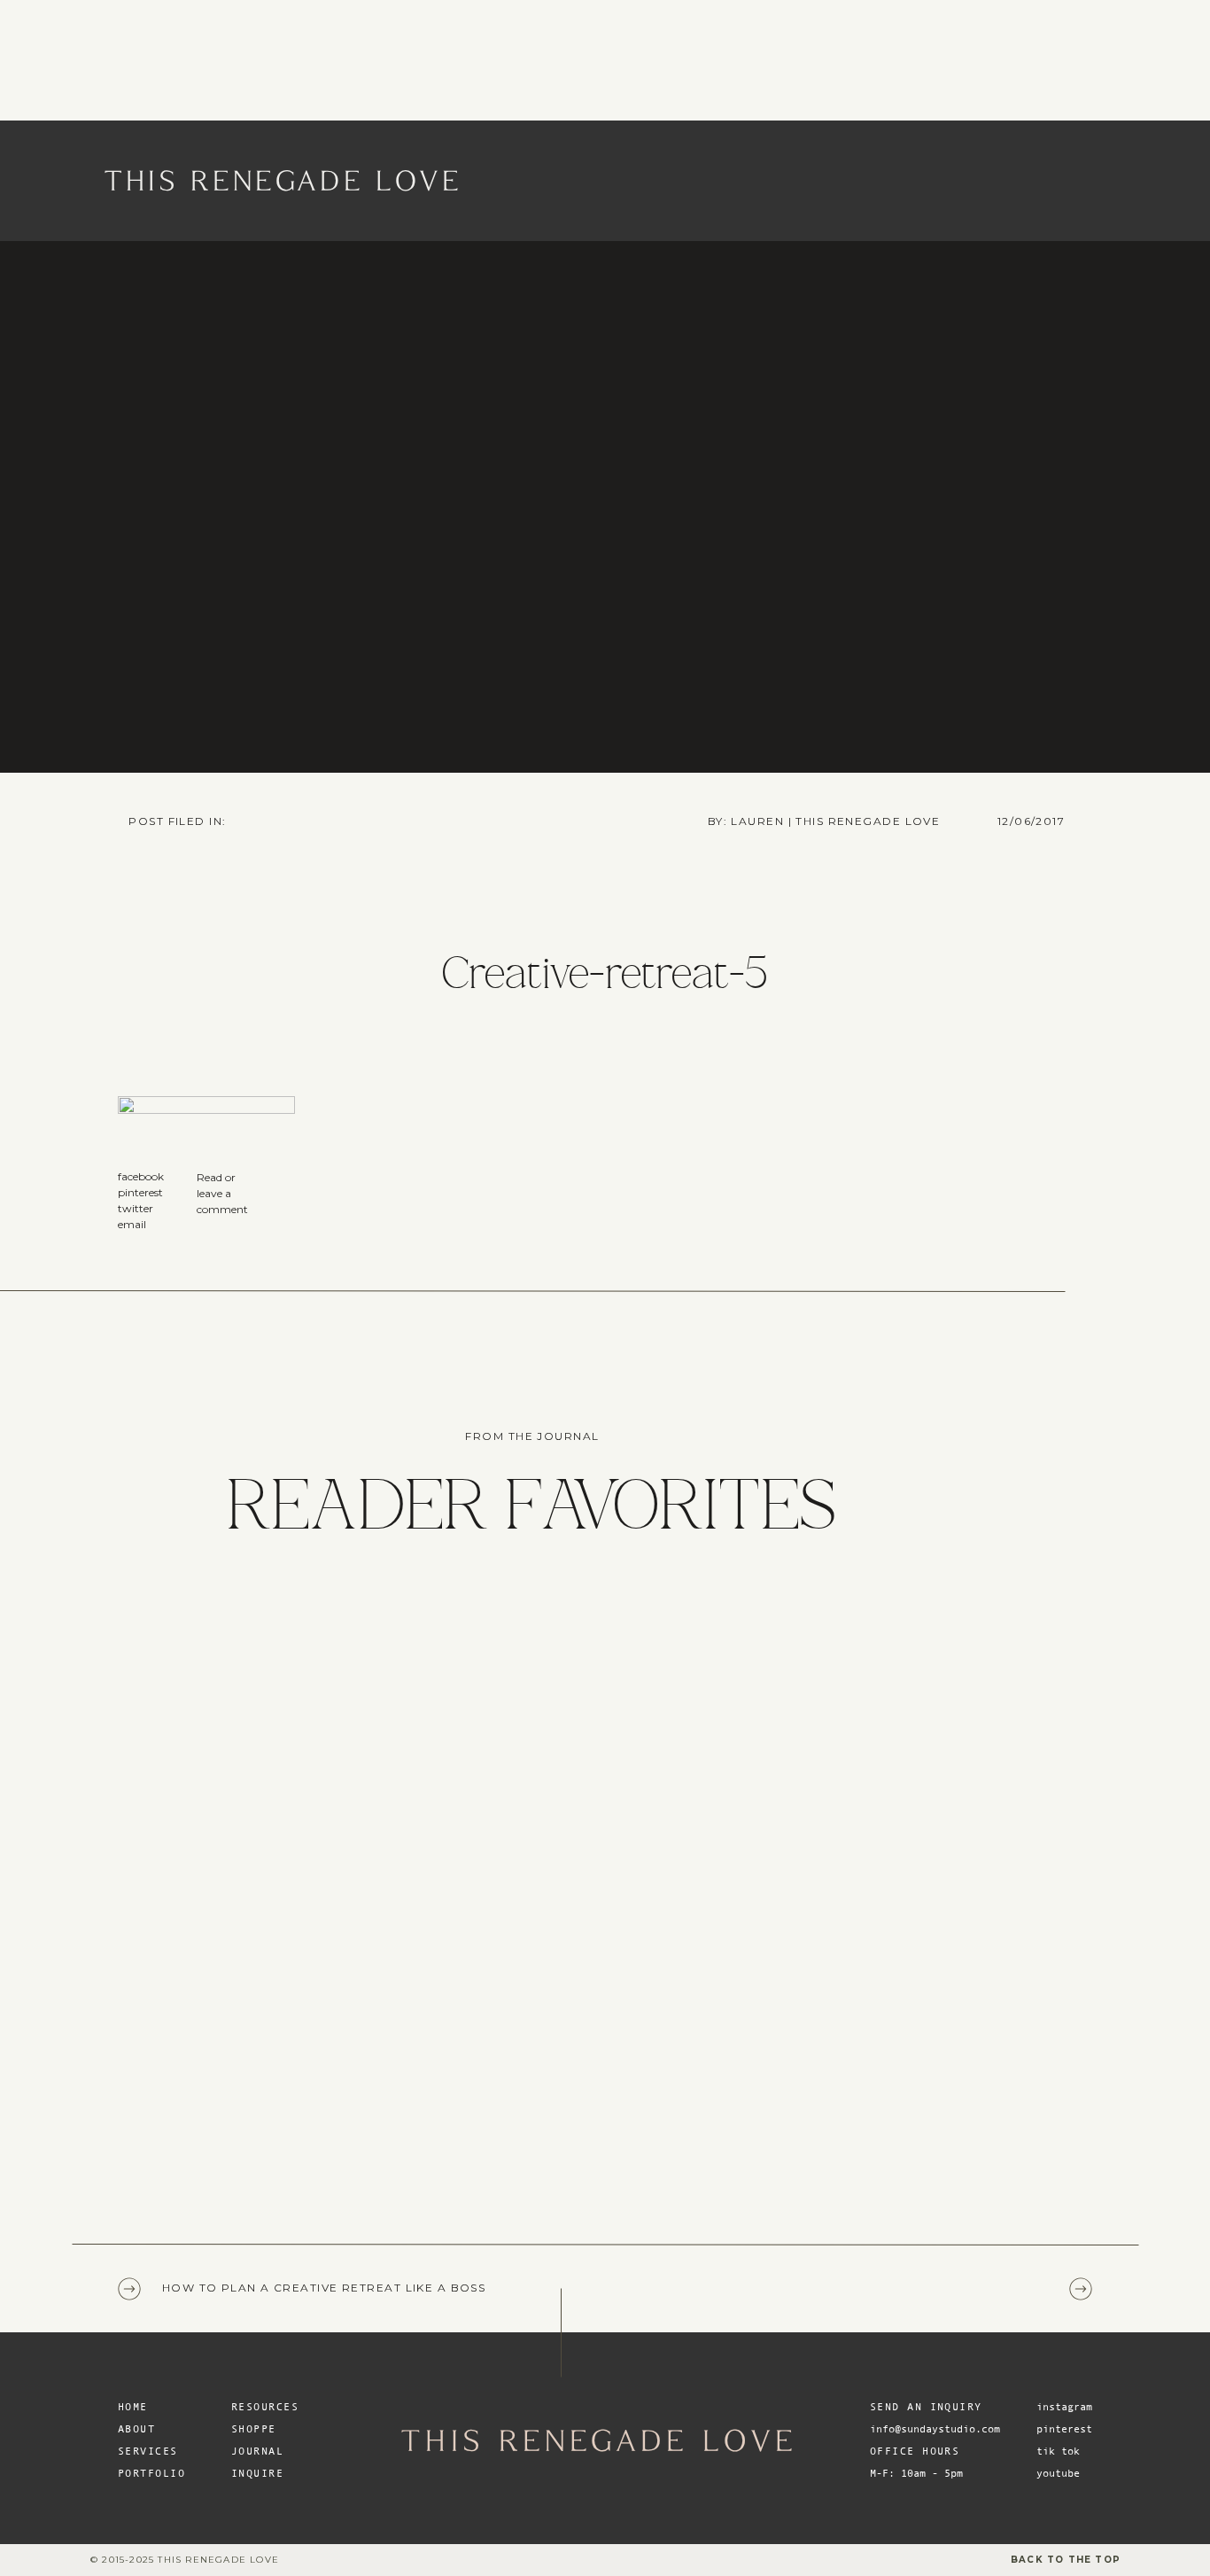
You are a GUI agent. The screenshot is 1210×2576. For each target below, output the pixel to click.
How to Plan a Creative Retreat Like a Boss (324, 2288)
